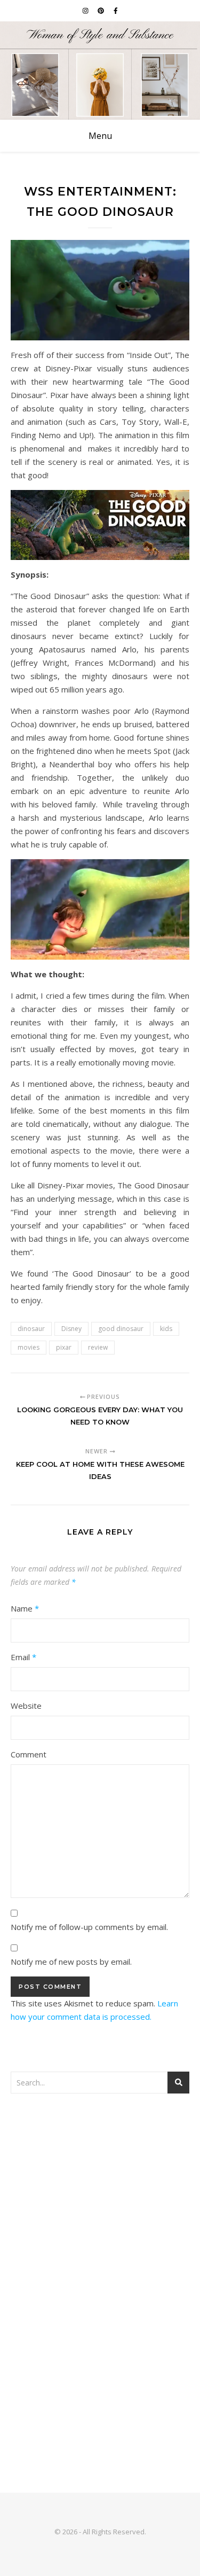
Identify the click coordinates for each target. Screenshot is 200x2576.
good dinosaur (121, 1329)
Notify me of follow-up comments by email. (89, 1927)
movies (29, 1347)
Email (23, 1657)
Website (26, 1706)
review (98, 1347)
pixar (64, 1347)
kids (166, 1329)
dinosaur (31, 1329)
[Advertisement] (100, 2215)
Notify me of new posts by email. (71, 1962)
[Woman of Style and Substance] (100, 71)
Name (25, 1608)
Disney (71, 1329)
